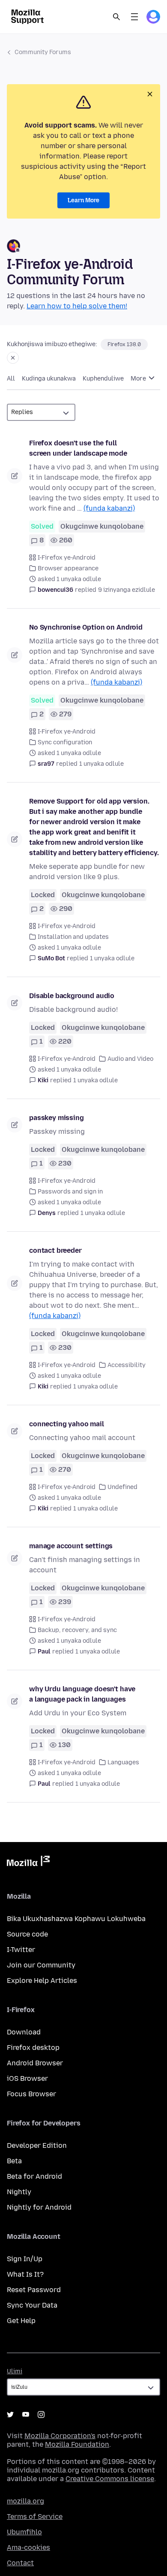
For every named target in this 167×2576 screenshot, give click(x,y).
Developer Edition (37, 2145)
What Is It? (25, 2274)
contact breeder (55, 1250)
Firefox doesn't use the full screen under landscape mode (78, 448)
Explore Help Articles (42, 1981)
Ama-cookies (28, 2547)
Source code (27, 1934)
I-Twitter (21, 1950)
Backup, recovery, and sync (77, 1630)
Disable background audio (72, 996)
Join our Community (41, 1965)
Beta (14, 2161)
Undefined (122, 1487)
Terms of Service (35, 2517)
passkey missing (57, 1118)
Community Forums (43, 52)
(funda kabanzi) (109, 508)
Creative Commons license (110, 2479)
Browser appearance (68, 568)
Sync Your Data (32, 2305)
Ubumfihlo (24, 2532)
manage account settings (71, 1546)
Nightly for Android (39, 2207)
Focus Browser (31, 2094)
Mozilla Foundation (77, 2444)
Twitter (10, 2415)
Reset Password (34, 2290)
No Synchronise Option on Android (86, 627)
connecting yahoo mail (67, 1424)
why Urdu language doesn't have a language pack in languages (82, 1694)
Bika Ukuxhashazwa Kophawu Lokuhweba (76, 1919)
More (139, 379)
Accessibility (127, 1365)
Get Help (21, 2321)
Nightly (19, 2192)
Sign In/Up (25, 2259)
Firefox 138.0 (124, 344)
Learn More (83, 200)
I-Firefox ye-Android (67, 558)
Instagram (41, 2415)
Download (24, 2032)
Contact (20, 2563)
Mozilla (28, 1863)
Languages (123, 1762)
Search (116, 17)
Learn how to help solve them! (77, 306)
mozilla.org (25, 2501)
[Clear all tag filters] (13, 358)
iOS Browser (27, 2078)
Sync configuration (65, 742)
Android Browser (35, 2063)
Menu (134, 17)
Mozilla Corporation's (60, 2436)
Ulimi (15, 2371)
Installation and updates (73, 937)
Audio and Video (130, 1059)
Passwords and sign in (70, 1192)
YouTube (26, 2415)
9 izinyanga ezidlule (127, 590)
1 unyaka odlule (101, 764)
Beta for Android (34, 2176)
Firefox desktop (33, 2048)
